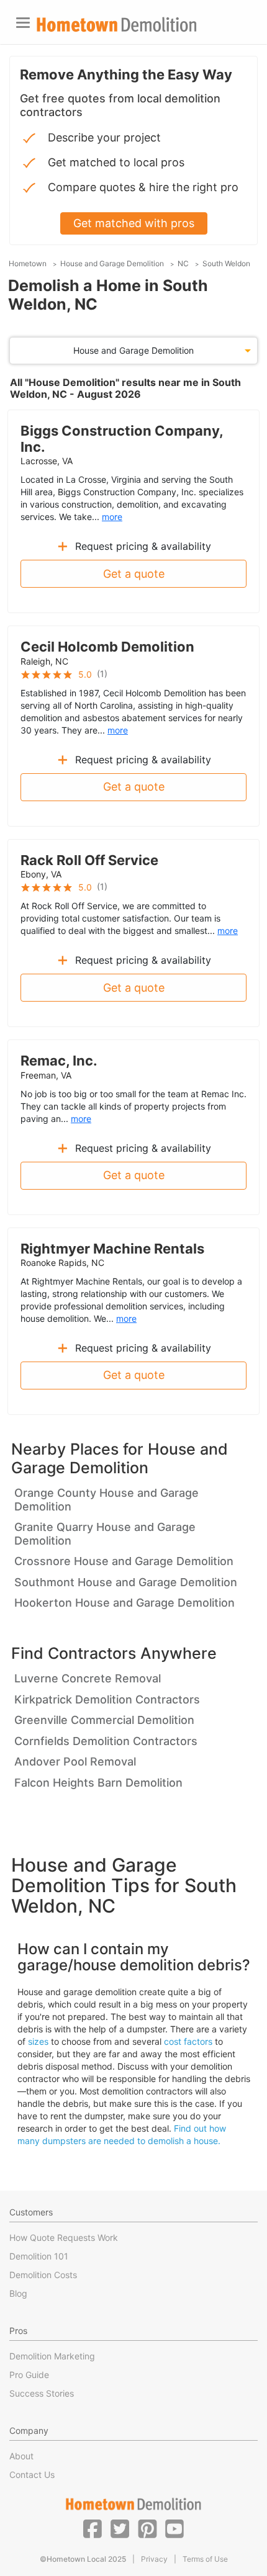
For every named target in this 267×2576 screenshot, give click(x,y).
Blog (18, 2293)
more (112, 517)
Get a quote (134, 574)
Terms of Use (205, 2559)
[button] (93, 2528)
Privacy (154, 2559)
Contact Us (32, 2475)
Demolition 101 (39, 2256)
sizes (38, 2041)
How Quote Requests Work (64, 2237)
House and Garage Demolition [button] (133, 350)
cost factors (188, 2041)
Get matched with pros (134, 223)
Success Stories (42, 2393)
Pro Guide (29, 2375)
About (21, 2456)
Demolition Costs (43, 2275)
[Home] (117, 25)
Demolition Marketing (52, 2356)
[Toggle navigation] (23, 23)
